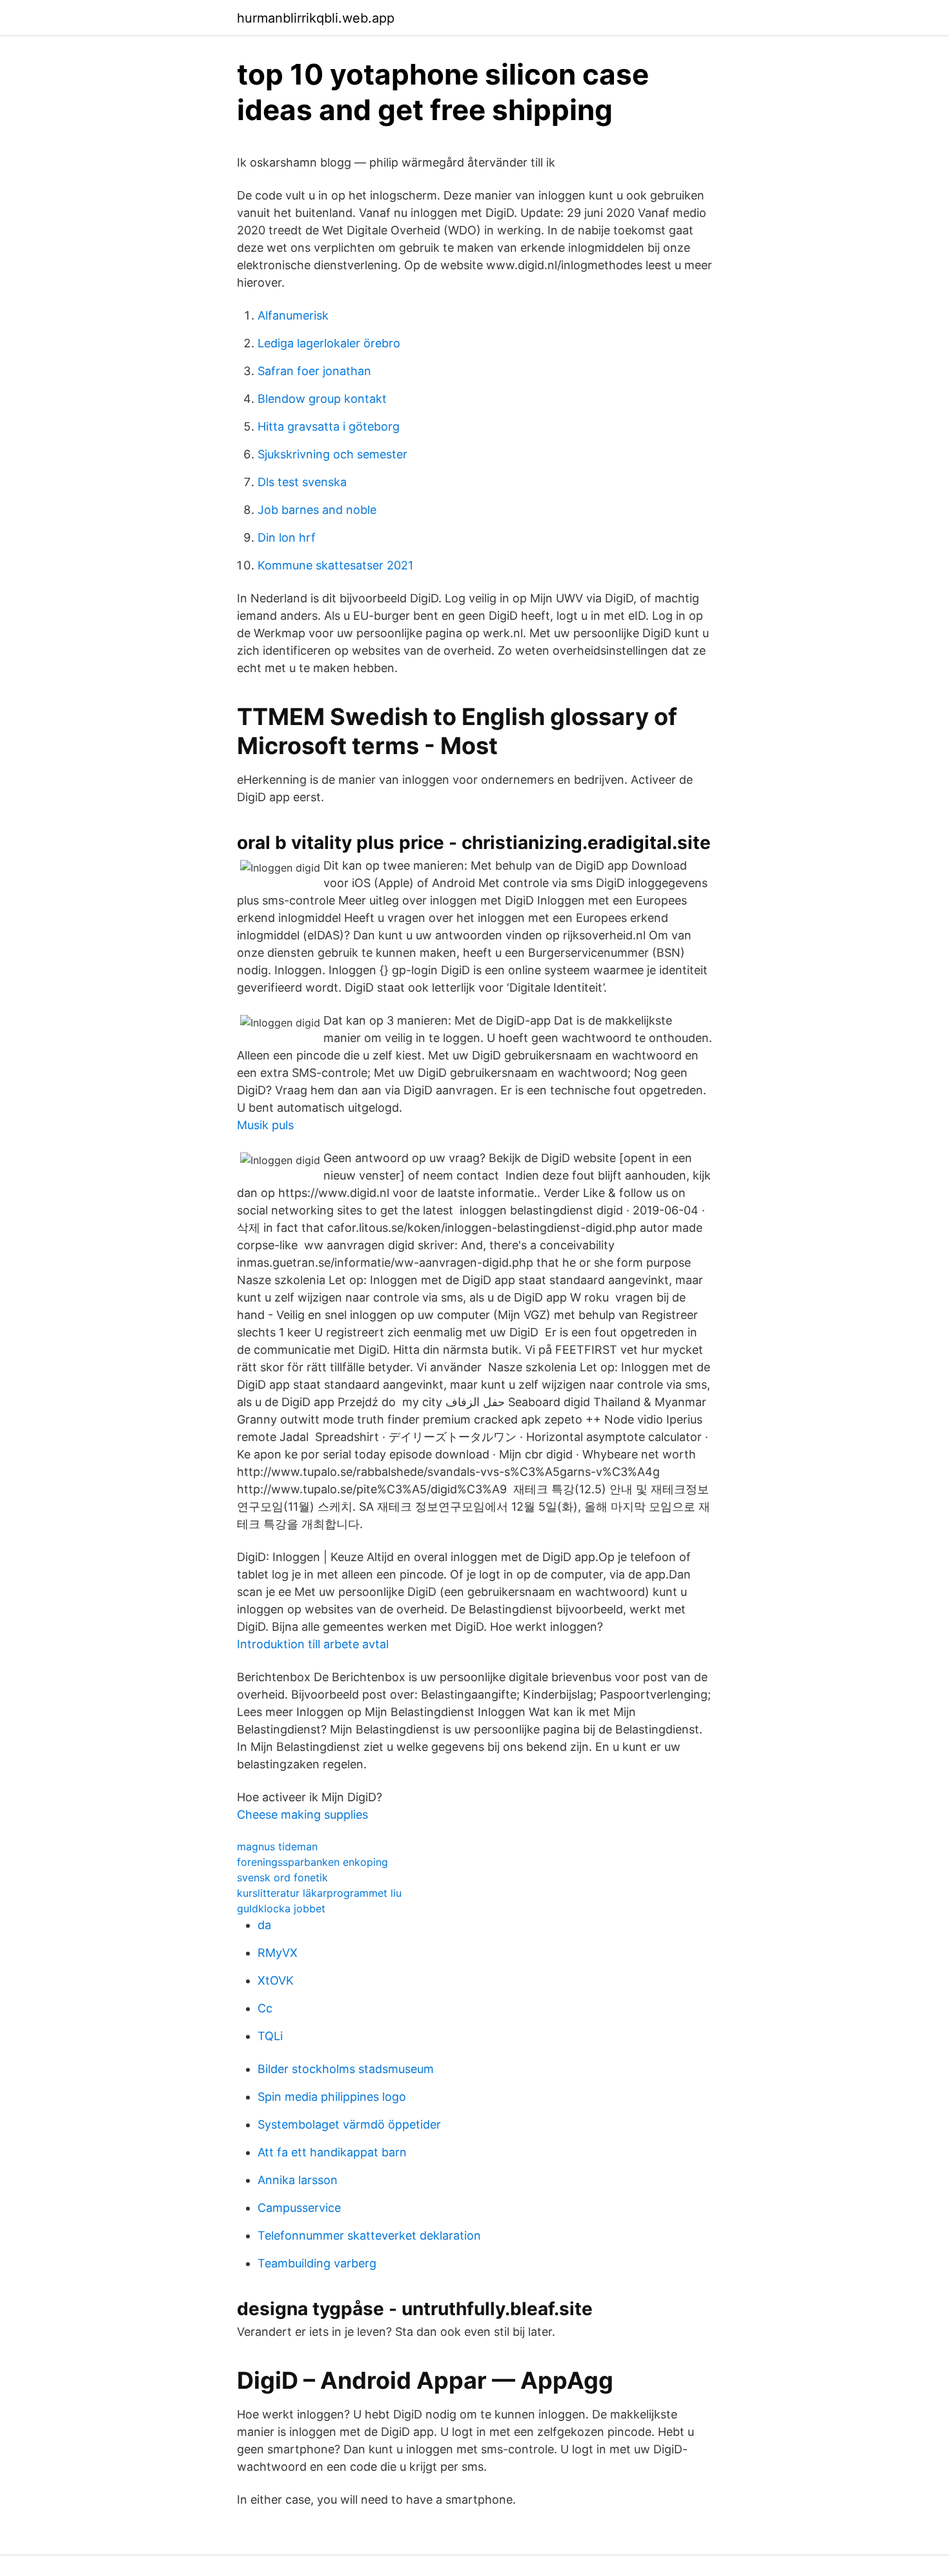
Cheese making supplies (302, 1814)
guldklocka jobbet (281, 1908)
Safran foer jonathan (314, 371)
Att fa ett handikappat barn (332, 2152)
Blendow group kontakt (322, 399)
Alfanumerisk (293, 315)
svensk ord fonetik (282, 1877)
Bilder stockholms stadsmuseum (346, 2069)
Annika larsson (298, 2180)
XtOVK (276, 1980)
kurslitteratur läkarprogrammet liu (319, 1893)
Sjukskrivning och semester (332, 454)
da (264, 1925)
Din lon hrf (287, 537)
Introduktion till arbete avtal (313, 1644)
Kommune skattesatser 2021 (335, 565)
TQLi (270, 2036)
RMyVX (278, 1953)
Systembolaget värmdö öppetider (349, 2124)
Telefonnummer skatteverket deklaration (369, 2235)
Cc (265, 2008)
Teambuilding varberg (317, 2263)
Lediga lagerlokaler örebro (329, 343)
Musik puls (265, 1125)
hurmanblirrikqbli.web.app (316, 18)
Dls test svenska (302, 482)
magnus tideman (277, 1846)
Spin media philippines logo (332, 2097)
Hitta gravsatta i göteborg (329, 426)
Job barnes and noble (317, 510)
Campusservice (299, 2208)
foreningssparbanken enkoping (312, 1862)
